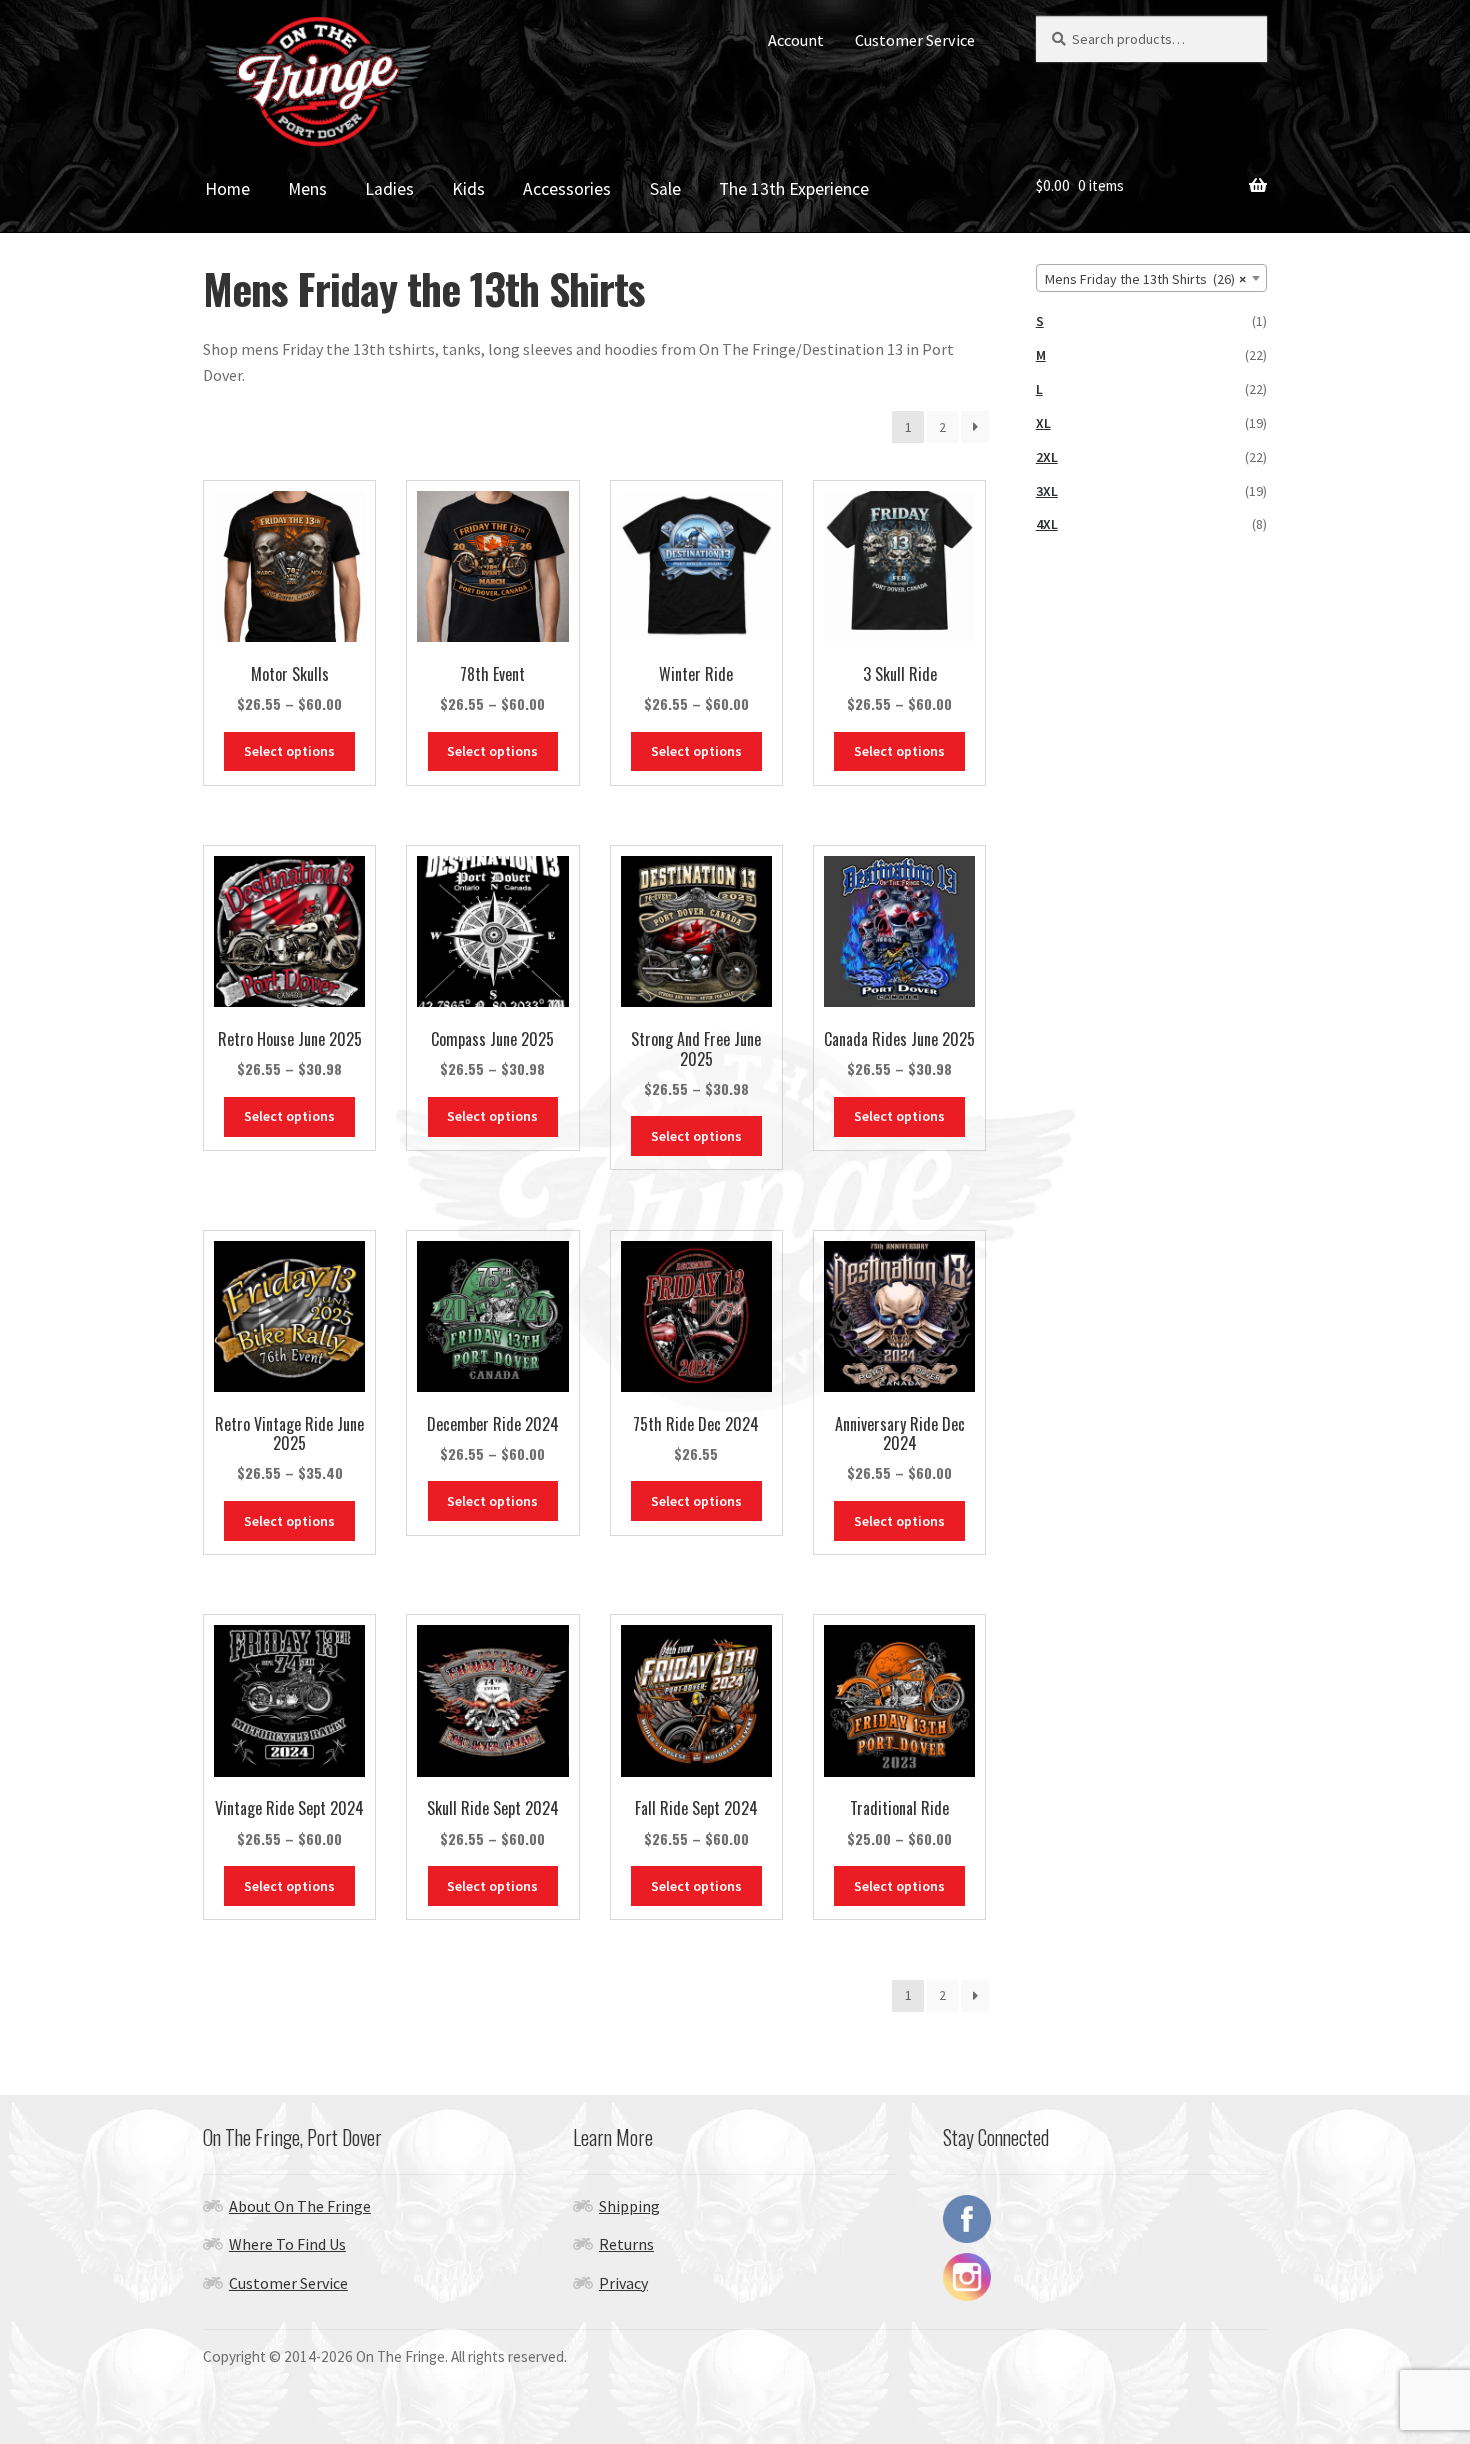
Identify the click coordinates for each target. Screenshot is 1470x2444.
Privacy (623, 2283)
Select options (289, 751)
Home (227, 189)
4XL (1047, 524)
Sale (665, 189)
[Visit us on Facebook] (1105, 2219)
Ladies (389, 189)
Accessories (567, 189)
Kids (468, 189)
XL (1043, 423)
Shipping (629, 2206)
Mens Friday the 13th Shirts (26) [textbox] (1145, 279)
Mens (307, 189)
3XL (1047, 491)
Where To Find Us (287, 2244)
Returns (626, 2244)
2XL (1047, 457)
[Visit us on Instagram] (1105, 2277)
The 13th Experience (794, 189)
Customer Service (915, 40)
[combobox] (1151, 278)
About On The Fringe (300, 2206)
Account (796, 40)
